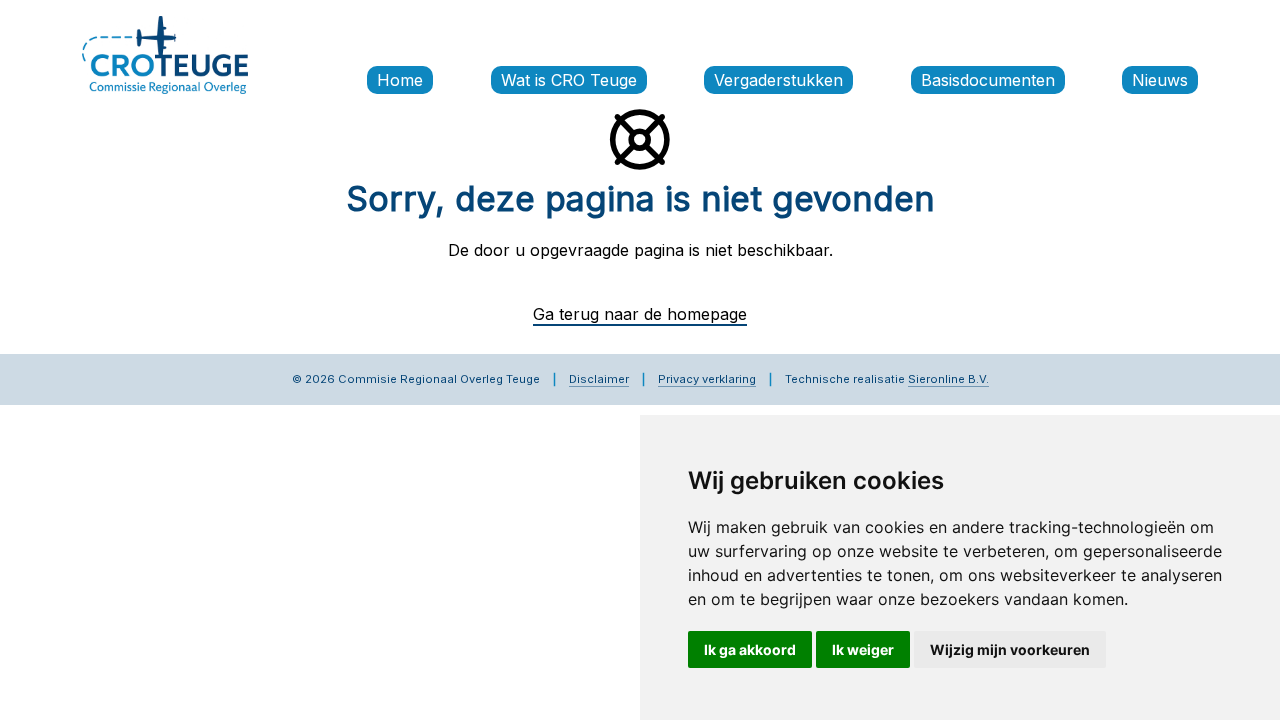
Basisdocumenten (988, 80)
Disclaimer (599, 379)
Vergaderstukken (778, 80)
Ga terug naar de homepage (640, 314)
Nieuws (1160, 80)
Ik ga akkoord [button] (750, 649)
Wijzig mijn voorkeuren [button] (1010, 649)
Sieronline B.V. (948, 379)
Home (400, 80)
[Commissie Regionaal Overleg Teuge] (165, 53)
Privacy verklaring (707, 379)
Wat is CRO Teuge (569, 80)
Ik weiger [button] (863, 649)
